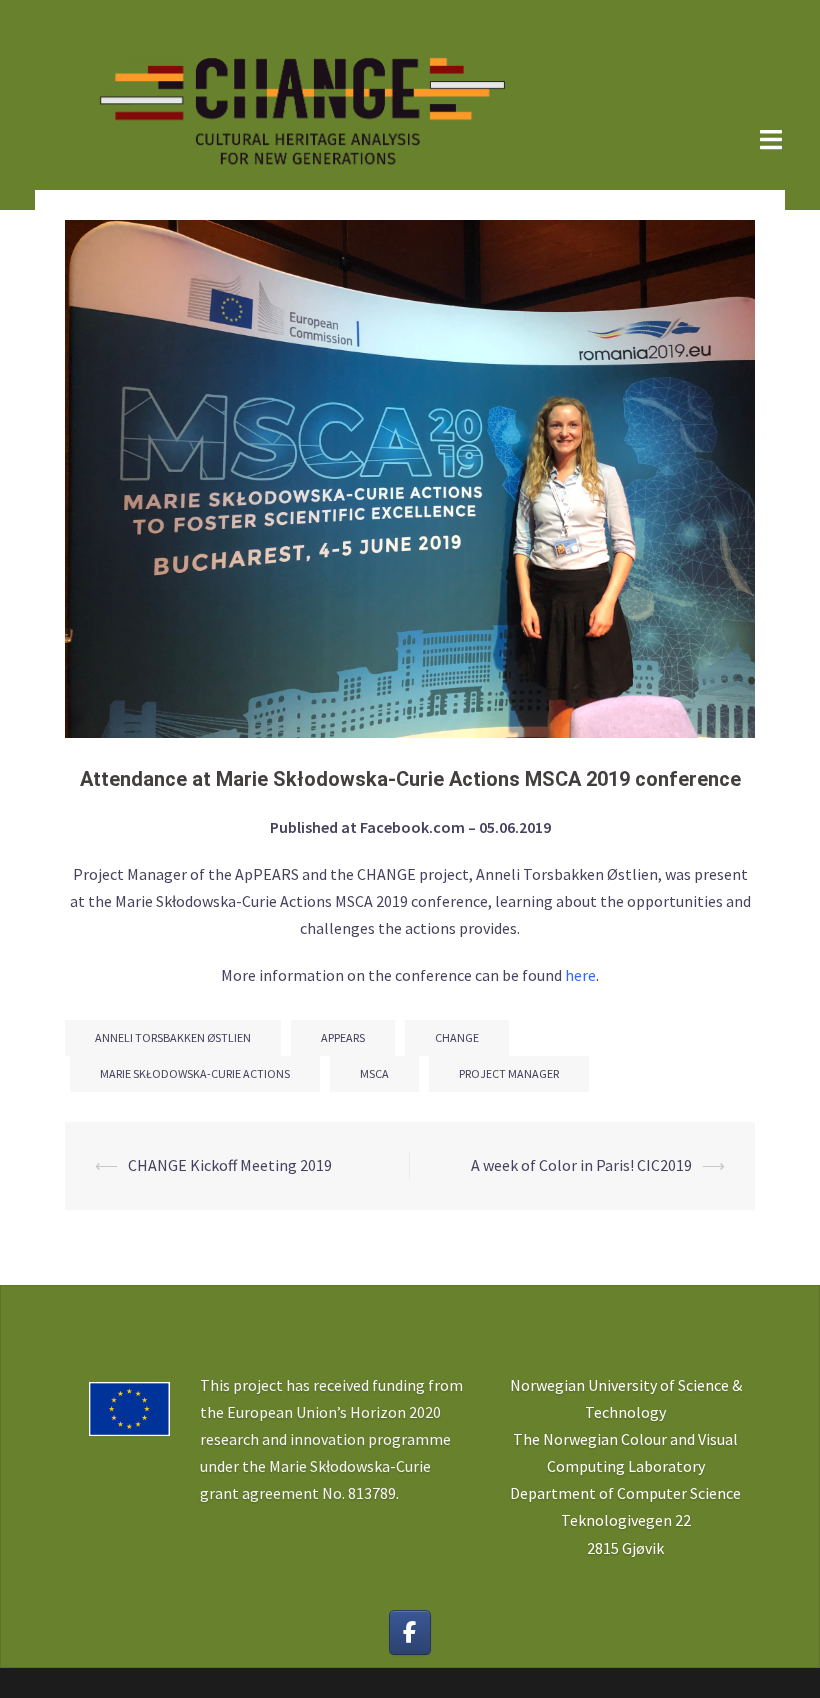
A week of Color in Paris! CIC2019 (581, 1165)
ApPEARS (343, 1037)
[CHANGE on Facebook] (410, 1632)
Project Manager (509, 1073)
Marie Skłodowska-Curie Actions (195, 1073)
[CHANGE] (300, 103)
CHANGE (457, 1037)
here (580, 975)
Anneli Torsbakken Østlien (173, 1037)
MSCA (374, 1073)
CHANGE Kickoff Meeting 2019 (230, 1165)
